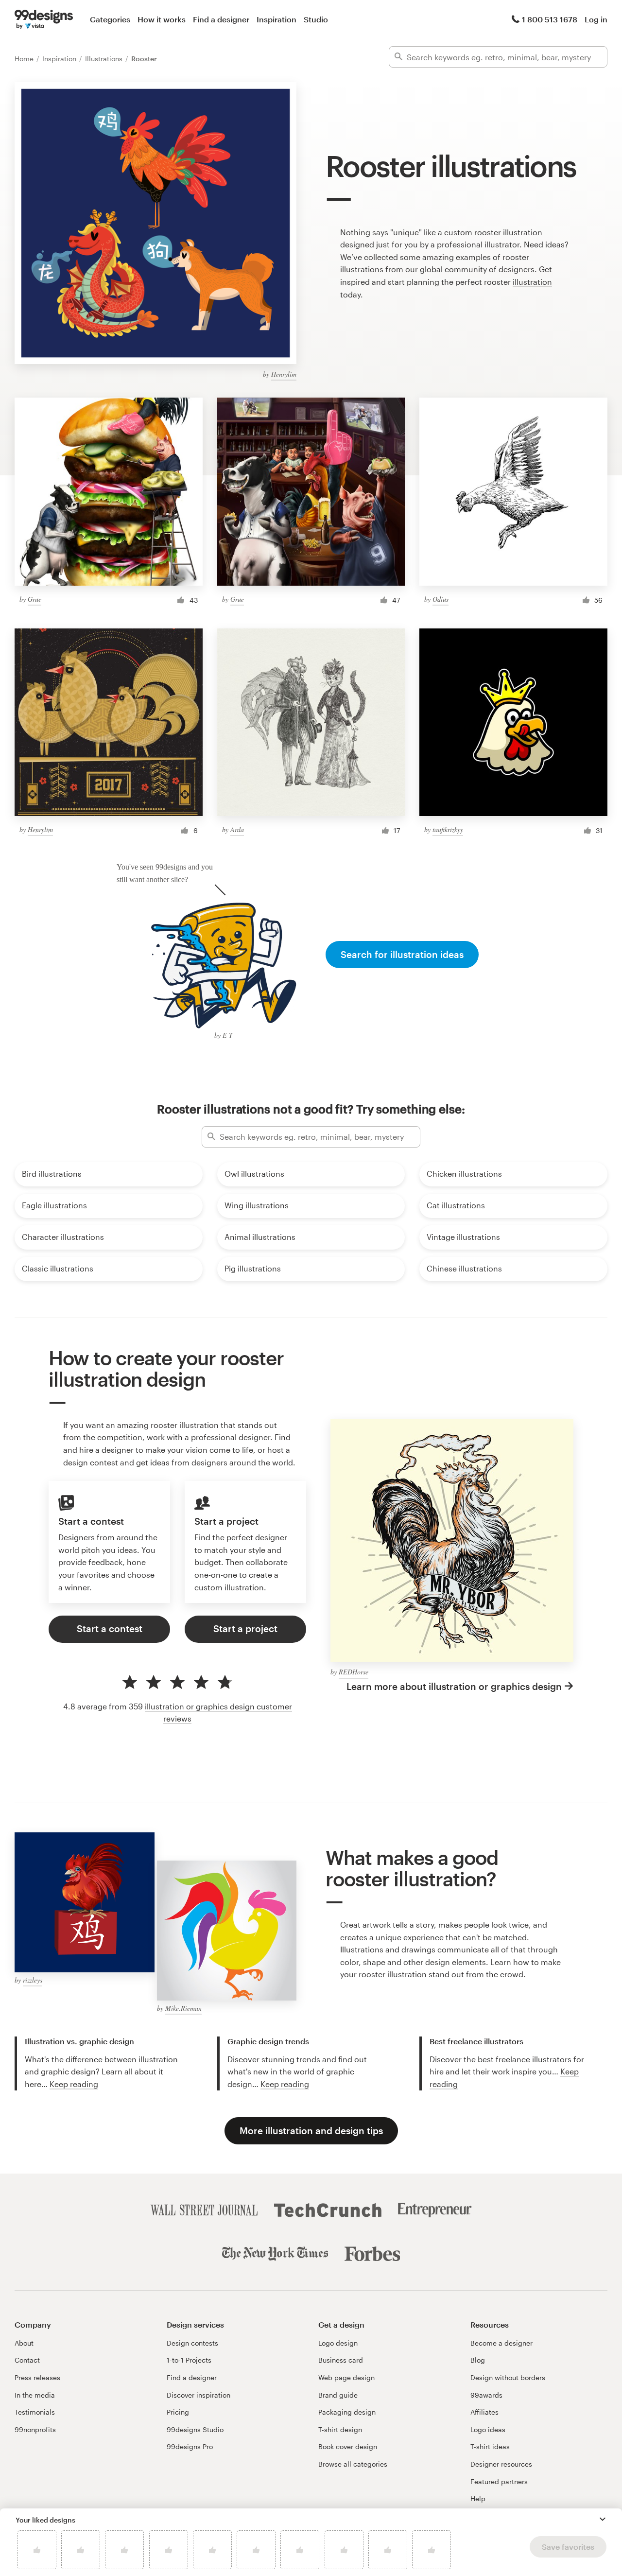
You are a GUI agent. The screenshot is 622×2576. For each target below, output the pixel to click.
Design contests (192, 2343)
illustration (532, 282)
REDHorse (354, 1672)
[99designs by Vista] (44, 19)
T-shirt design (340, 2429)
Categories (110, 19)
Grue (35, 599)
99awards (486, 2395)
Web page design (346, 2377)
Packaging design (347, 2412)
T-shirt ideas (490, 2446)
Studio (316, 19)
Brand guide (338, 2395)
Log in (596, 19)
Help (478, 2498)
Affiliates (484, 2412)
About (24, 2343)
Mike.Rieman (183, 2008)
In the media (35, 2395)
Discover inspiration (199, 2395)
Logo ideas (488, 2429)
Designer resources (501, 2464)
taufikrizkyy (448, 829)
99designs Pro (190, 2446)
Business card (341, 2360)
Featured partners (499, 2481)
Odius (441, 599)
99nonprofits (35, 2429)
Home (25, 59)
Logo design (338, 2343)
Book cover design (348, 2446)
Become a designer (501, 2343)
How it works (162, 19)
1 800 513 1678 (550, 19)
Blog (478, 2360)
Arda (237, 829)
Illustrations (105, 59)
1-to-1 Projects (189, 2360)
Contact (27, 2360)
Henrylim (284, 374)
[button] (603, 2519)
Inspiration (276, 19)
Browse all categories (353, 2464)
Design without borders (508, 2377)
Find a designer (221, 19)
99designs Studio (195, 2429)
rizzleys (33, 1980)
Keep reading (74, 2084)
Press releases (37, 2377)
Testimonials (35, 2412)
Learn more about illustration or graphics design (454, 1686)
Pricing (178, 2412)
